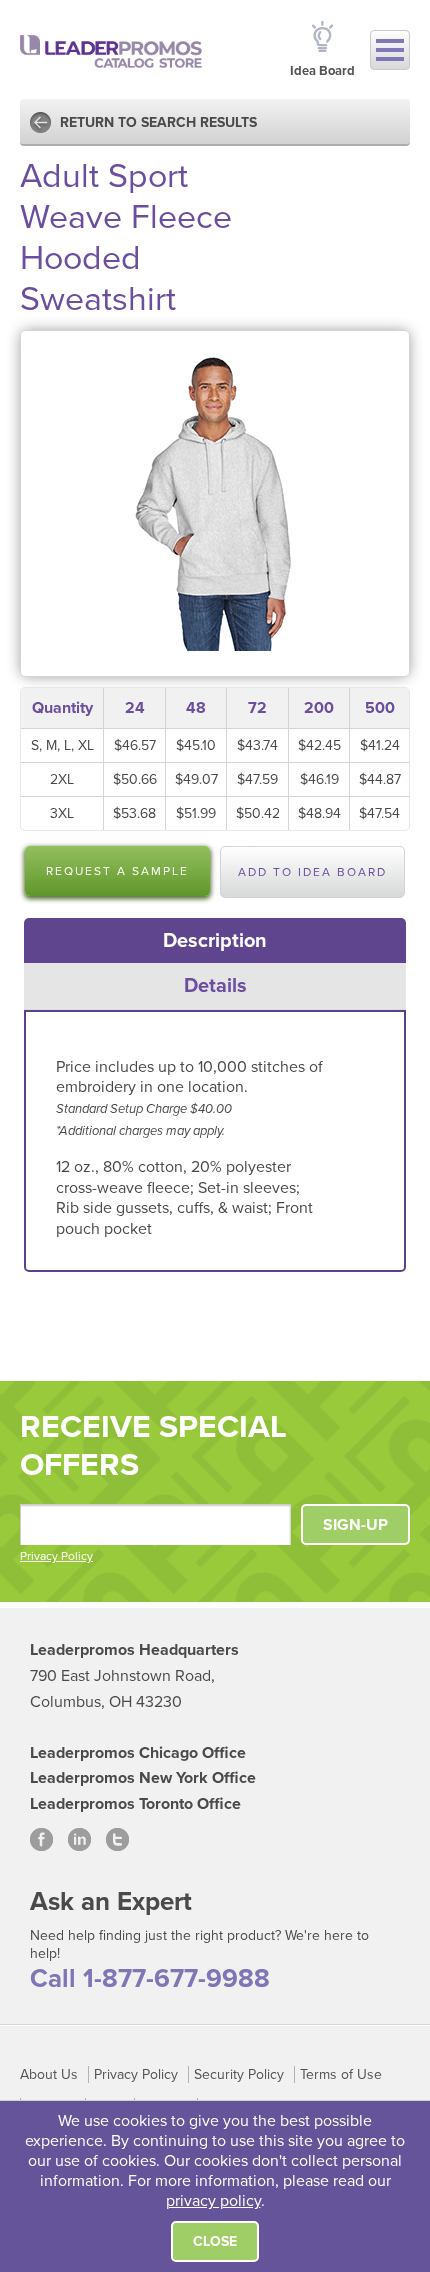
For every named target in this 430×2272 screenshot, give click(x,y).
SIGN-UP (355, 1525)
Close (215, 2241)
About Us (49, 2074)
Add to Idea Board (312, 872)
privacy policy (213, 2201)
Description (215, 941)
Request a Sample (117, 871)
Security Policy (239, 2074)
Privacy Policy (56, 1556)
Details (215, 986)
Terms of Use (341, 2074)
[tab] (215, 941)
